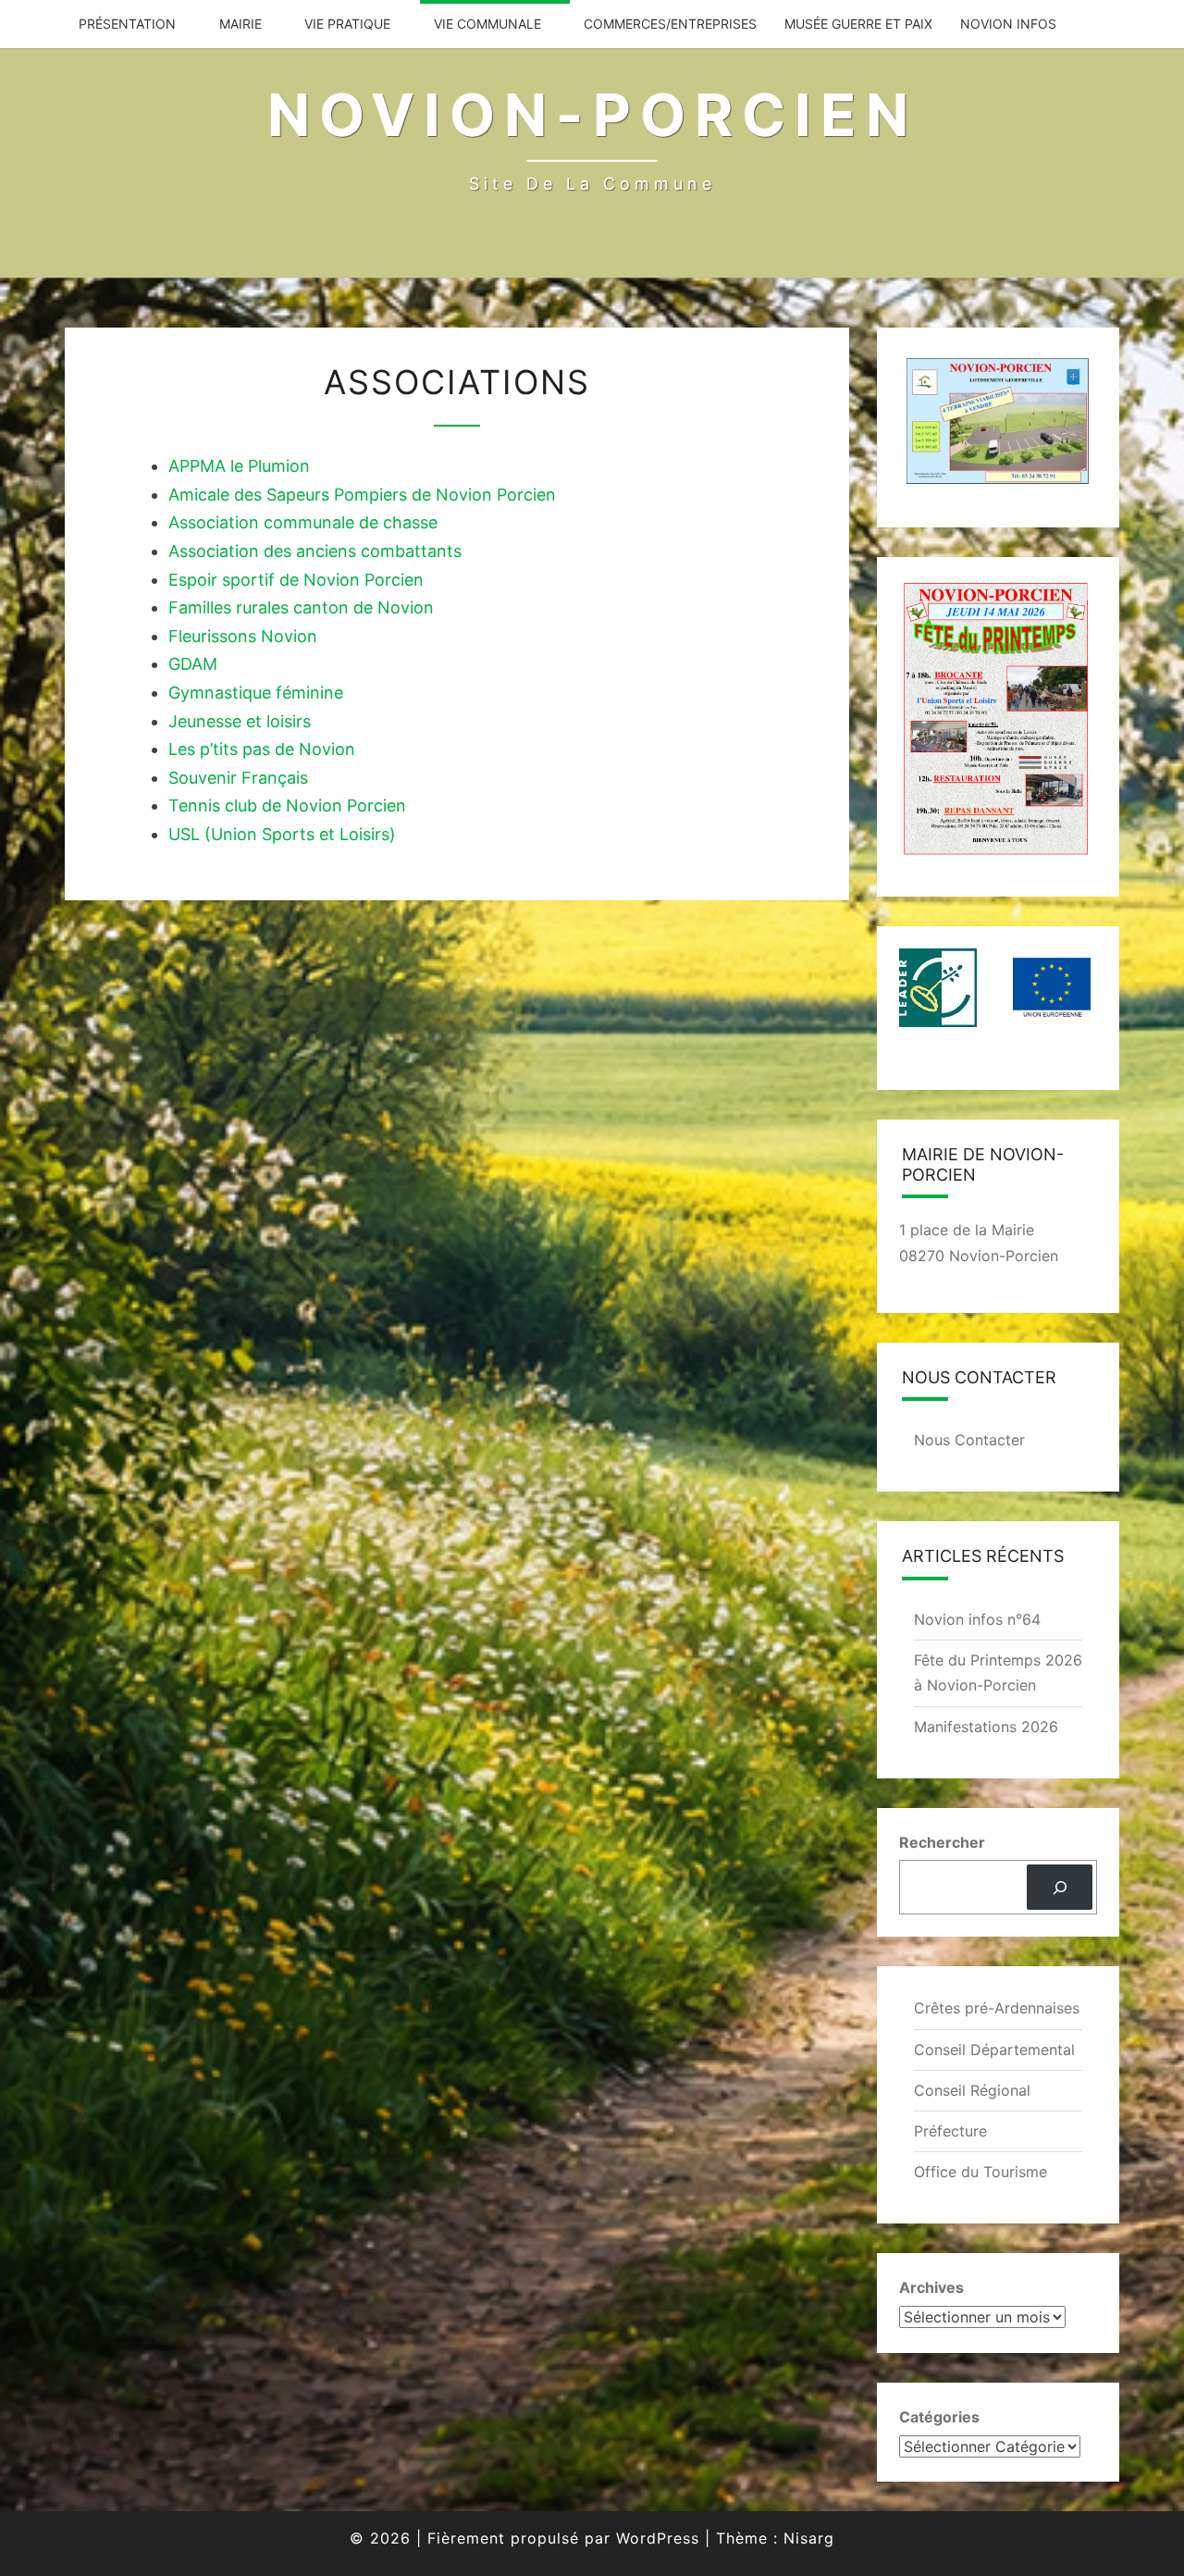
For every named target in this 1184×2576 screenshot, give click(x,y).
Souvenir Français (238, 778)
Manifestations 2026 (986, 1727)
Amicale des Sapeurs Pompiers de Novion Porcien (362, 495)
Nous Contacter (969, 1440)
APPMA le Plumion (239, 466)
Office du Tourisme (980, 2172)
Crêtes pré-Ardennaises (997, 2008)
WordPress (658, 2538)
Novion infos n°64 (977, 1619)
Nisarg (809, 2538)
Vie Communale (487, 24)
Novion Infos (1008, 24)
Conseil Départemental (994, 2050)
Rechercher (942, 1842)
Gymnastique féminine (256, 693)
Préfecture (950, 2131)
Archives (931, 2287)
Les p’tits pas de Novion (262, 749)
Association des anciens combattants (315, 551)
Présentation (127, 24)
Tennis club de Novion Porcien (287, 805)
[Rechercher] (1060, 1887)
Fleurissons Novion (243, 636)
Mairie (240, 24)
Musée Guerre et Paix (858, 24)
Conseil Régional (972, 2090)
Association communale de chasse (303, 522)
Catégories (939, 2417)
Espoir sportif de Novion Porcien (296, 580)
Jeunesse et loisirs (240, 721)
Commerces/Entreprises (670, 24)
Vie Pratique (347, 24)
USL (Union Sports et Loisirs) (282, 834)
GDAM (193, 664)
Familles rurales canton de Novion (301, 607)
